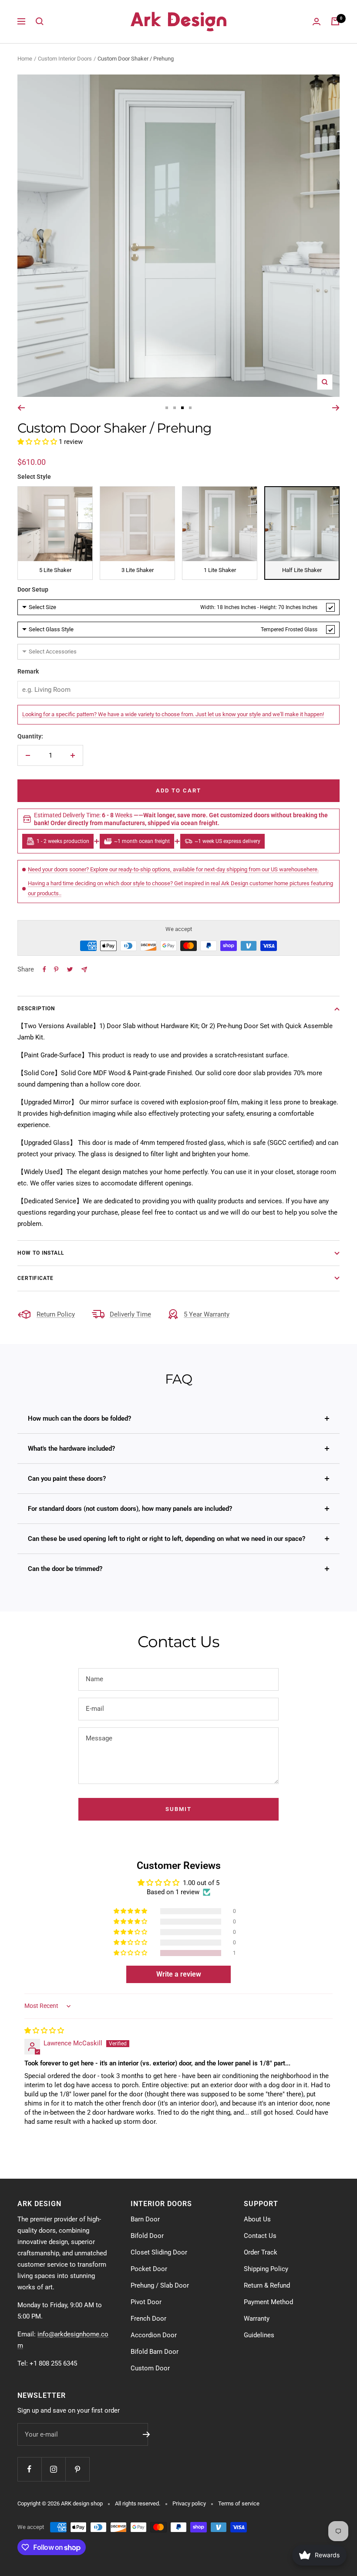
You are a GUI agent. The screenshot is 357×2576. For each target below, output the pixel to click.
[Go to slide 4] (182, 408)
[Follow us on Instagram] (53, 2469)
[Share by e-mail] (84, 970)
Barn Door (145, 2219)
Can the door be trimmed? (65, 1569)
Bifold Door (147, 2236)
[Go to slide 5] (190, 408)
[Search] (40, 21)
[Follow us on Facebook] (29, 2469)
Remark (28, 671)
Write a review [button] (179, 1974)
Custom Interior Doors (65, 59)
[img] (44, 2031)
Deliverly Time (130, 1314)
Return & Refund (267, 2285)
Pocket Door (149, 2269)
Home (25, 59)
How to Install (41, 1253)
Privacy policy (189, 2503)
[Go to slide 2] (167, 408)
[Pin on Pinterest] (56, 969)
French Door (148, 2319)
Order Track (261, 2252)
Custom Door (150, 2368)
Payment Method (268, 2302)
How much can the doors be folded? (79, 1418)
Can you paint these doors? (67, 1479)
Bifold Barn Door (155, 2352)
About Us (257, 2219)
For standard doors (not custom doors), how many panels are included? (130, 1509)
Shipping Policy (266, 2269)
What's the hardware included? (71, 1449)
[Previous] (21, 408)
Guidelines (259, 2335)
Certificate (35, 1278)
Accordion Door (154, 2335)
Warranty (257, 2319)
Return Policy (56, 1314)
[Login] (317, 22)
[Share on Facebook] (44, 969)
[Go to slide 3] (175, 408)
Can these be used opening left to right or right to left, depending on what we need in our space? (167, 1539)
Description (36, 1009)
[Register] (147, 2434)
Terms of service (239, 2503)
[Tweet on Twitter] (70, 969)
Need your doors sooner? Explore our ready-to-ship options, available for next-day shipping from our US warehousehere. (173, 869)
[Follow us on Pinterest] (77, 2469)
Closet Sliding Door (159, 2252)
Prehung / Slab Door (160, 2285)
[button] (38, 442)
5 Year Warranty (207, 1314)
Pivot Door (146, 2302)
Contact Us (260, 2236)
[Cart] (335, 21)
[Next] (336, 408)
